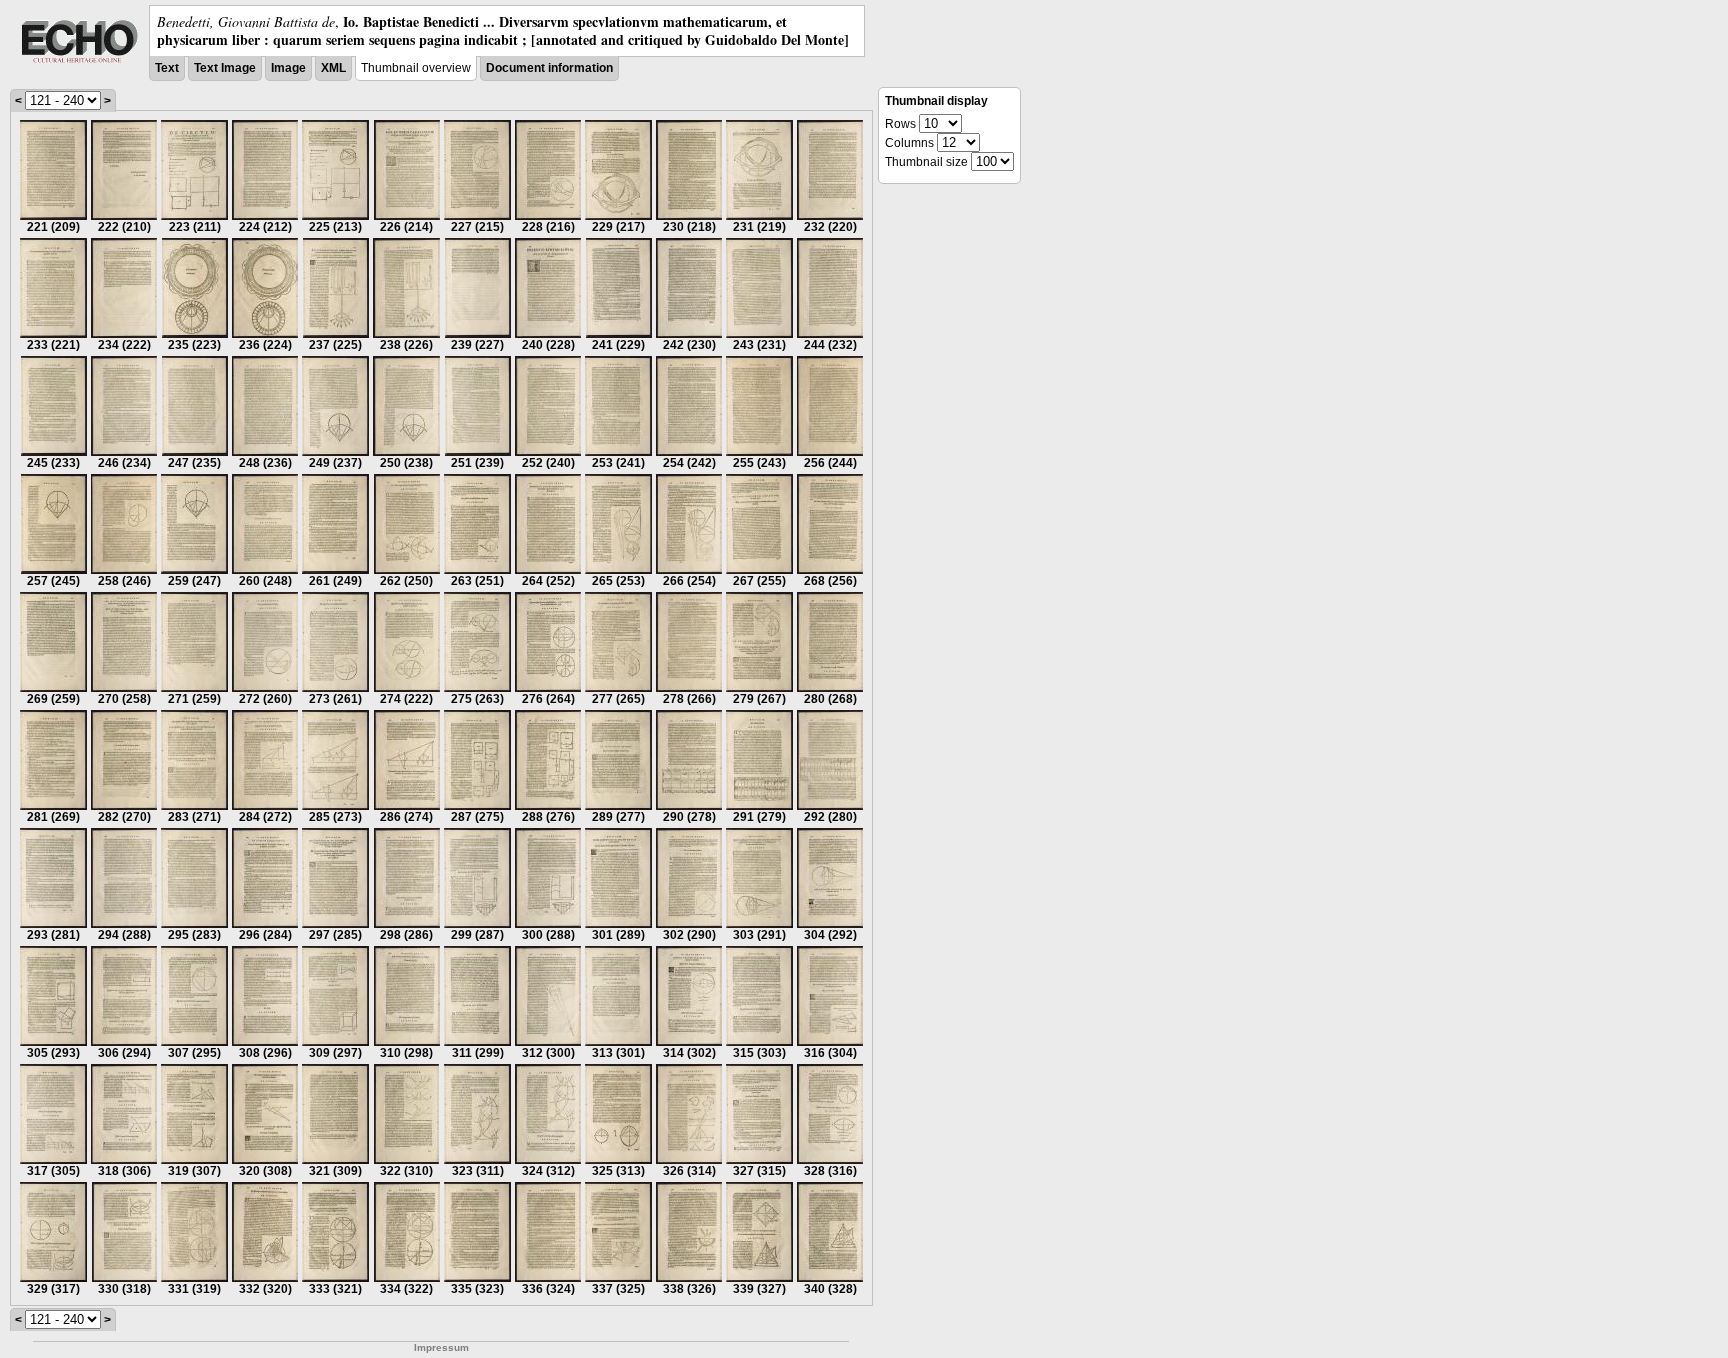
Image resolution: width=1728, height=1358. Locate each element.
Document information (549, 68)
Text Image (225, 68)
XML (333, 68)
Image (288, 68)
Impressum (441, 1347)
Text (167, 68)
